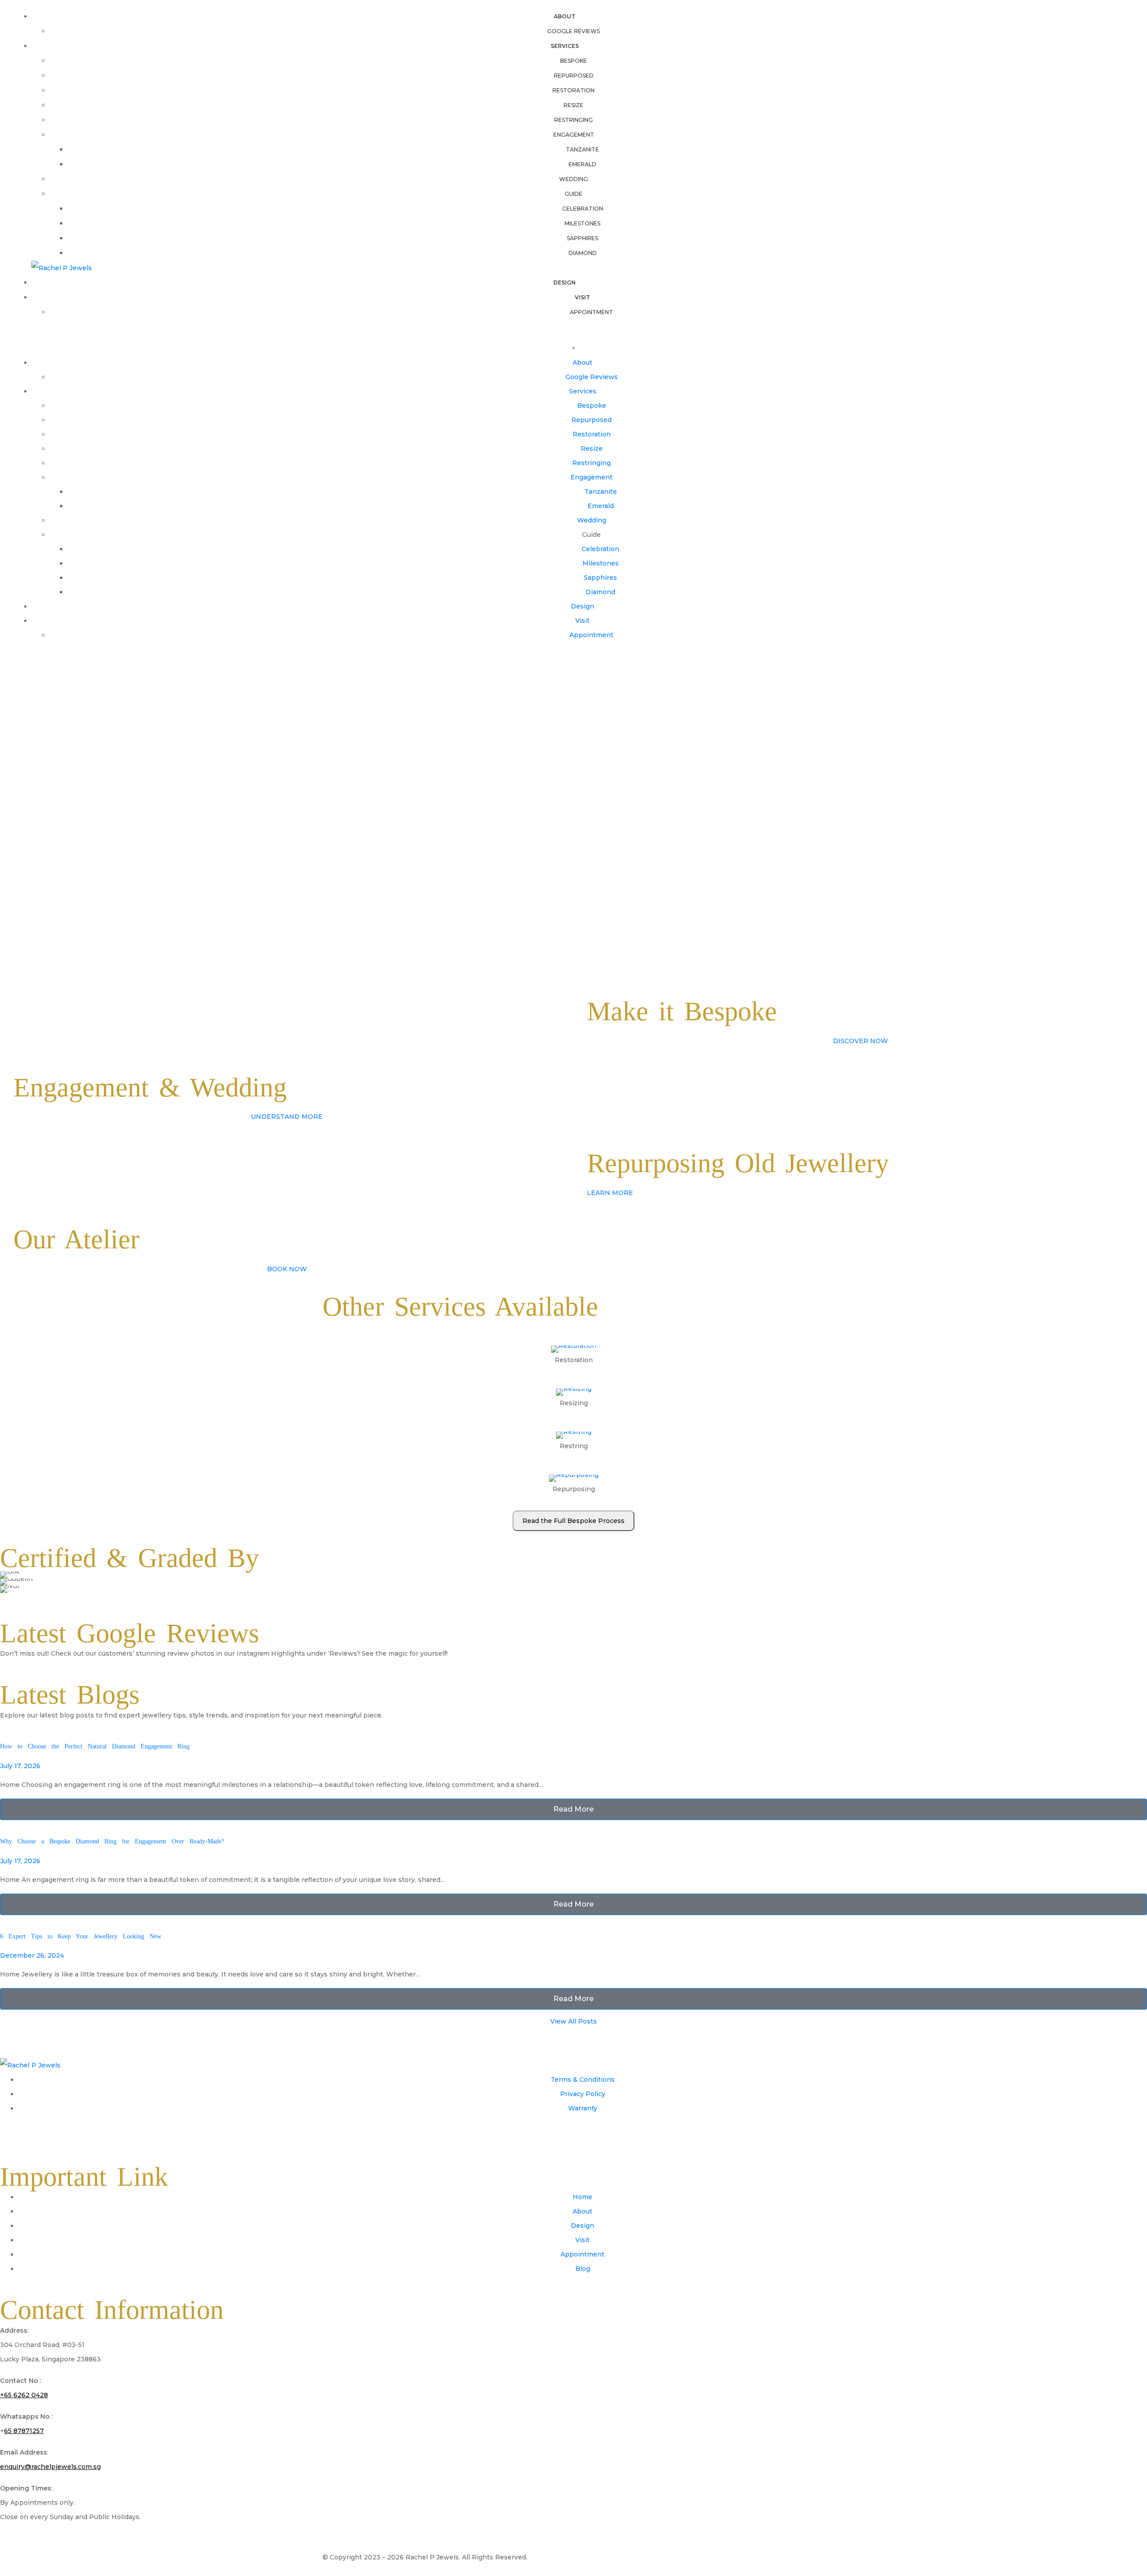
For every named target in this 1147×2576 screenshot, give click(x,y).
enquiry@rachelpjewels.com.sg (50, 2467)
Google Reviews (573, 31)
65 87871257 (24, 2431)
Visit (582, 297)
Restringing (573, 120)
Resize (573, 105)
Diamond (583, 253)
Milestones (582, 223)
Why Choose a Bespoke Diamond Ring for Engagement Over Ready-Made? (112, 1841)
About (565, 16)
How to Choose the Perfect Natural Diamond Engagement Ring (95, 1746)
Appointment (591, 312)
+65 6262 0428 (24, 2395)
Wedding (573, 179)
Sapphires (582, 238)
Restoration (573, 90)
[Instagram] (35, 2134)
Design (565, 283)
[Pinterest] (60, 2134)
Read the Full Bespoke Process (573, 1521)
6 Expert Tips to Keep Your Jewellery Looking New (81, 1936)
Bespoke (573, 61)
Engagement (574, 135)
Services (565, 46)
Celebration (583, 209)
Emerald (582, 164)
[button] (4, 1582)
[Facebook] (11, 2134)
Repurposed (574, 76)
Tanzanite (582, 149)
